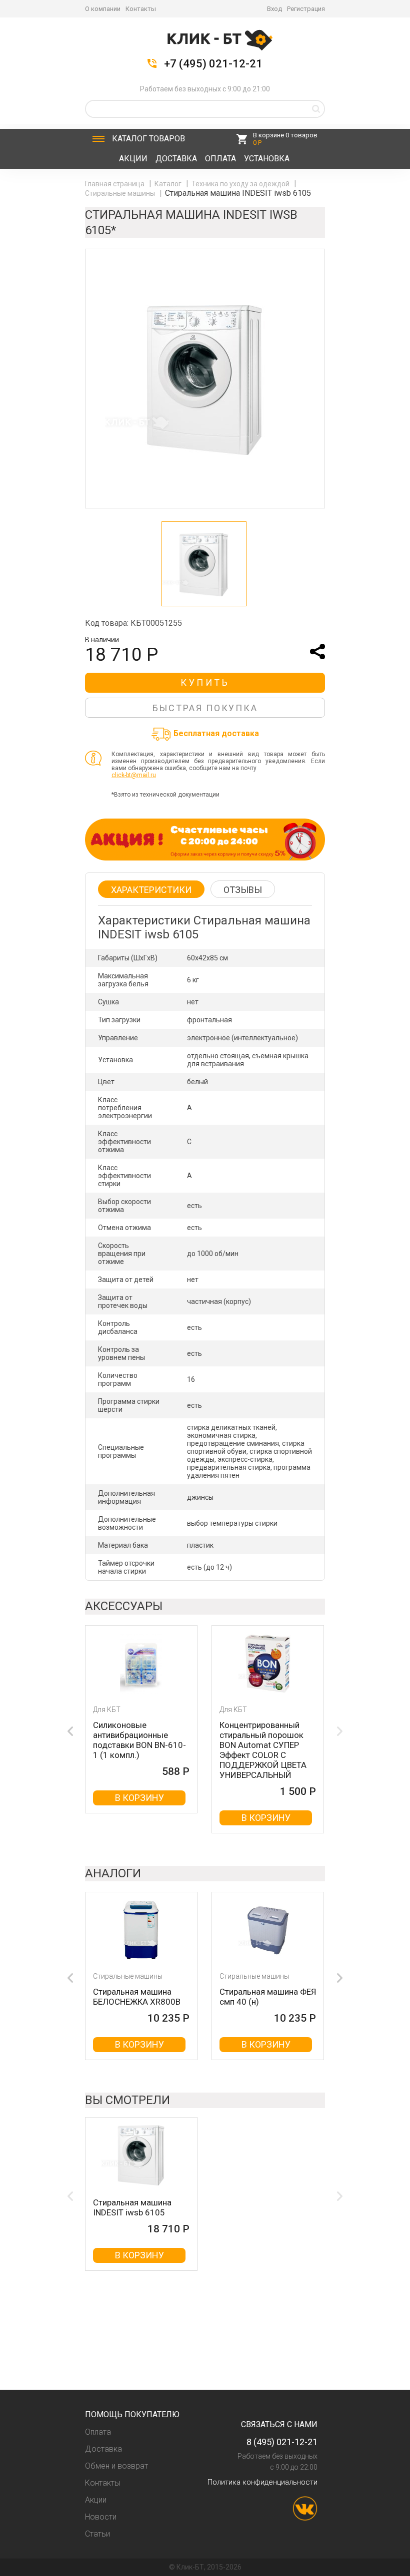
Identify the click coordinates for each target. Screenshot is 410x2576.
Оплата (220, 159)
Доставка (176, 159)
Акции (133, 159)
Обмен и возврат (116, 2466)
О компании (103, 9)
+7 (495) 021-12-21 (213, 64)
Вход (274, 9)
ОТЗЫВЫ (243, 890)
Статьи (97, 2534)
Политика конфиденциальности (262, 2482)
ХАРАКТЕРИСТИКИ (151, 890)
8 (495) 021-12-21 (282, 2442)
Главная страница (115, 184)
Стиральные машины (121, 193)
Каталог (148, 139)
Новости (101, 2517)
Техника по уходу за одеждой (241, 184)
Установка (267, 159)
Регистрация (306, 9)
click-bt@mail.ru (134, 775)
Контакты (141, 9)
